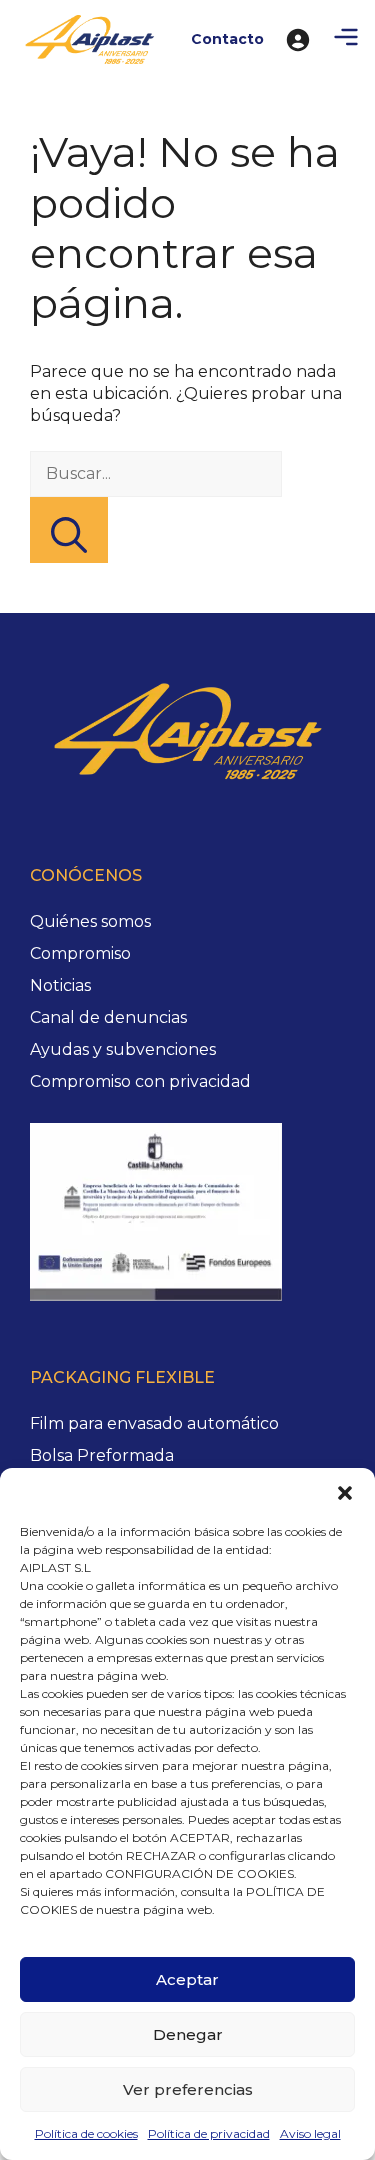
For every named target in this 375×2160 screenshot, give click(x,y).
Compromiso (80, 953)
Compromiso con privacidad (140, 1081)
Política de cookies (86, 2133)
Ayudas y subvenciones (123, 1049)
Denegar (188, 2034)
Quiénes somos (90, 921)
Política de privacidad (209, 2133)
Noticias (60, 985)
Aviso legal (310, 2133)
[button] (345, 1493)
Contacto (227, 39)
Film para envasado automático (154, 1423)
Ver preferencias (188, 2089)
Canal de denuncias (108, 1017)
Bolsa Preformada (102, 1455)
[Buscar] (69, 530)
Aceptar (187, 1979)
